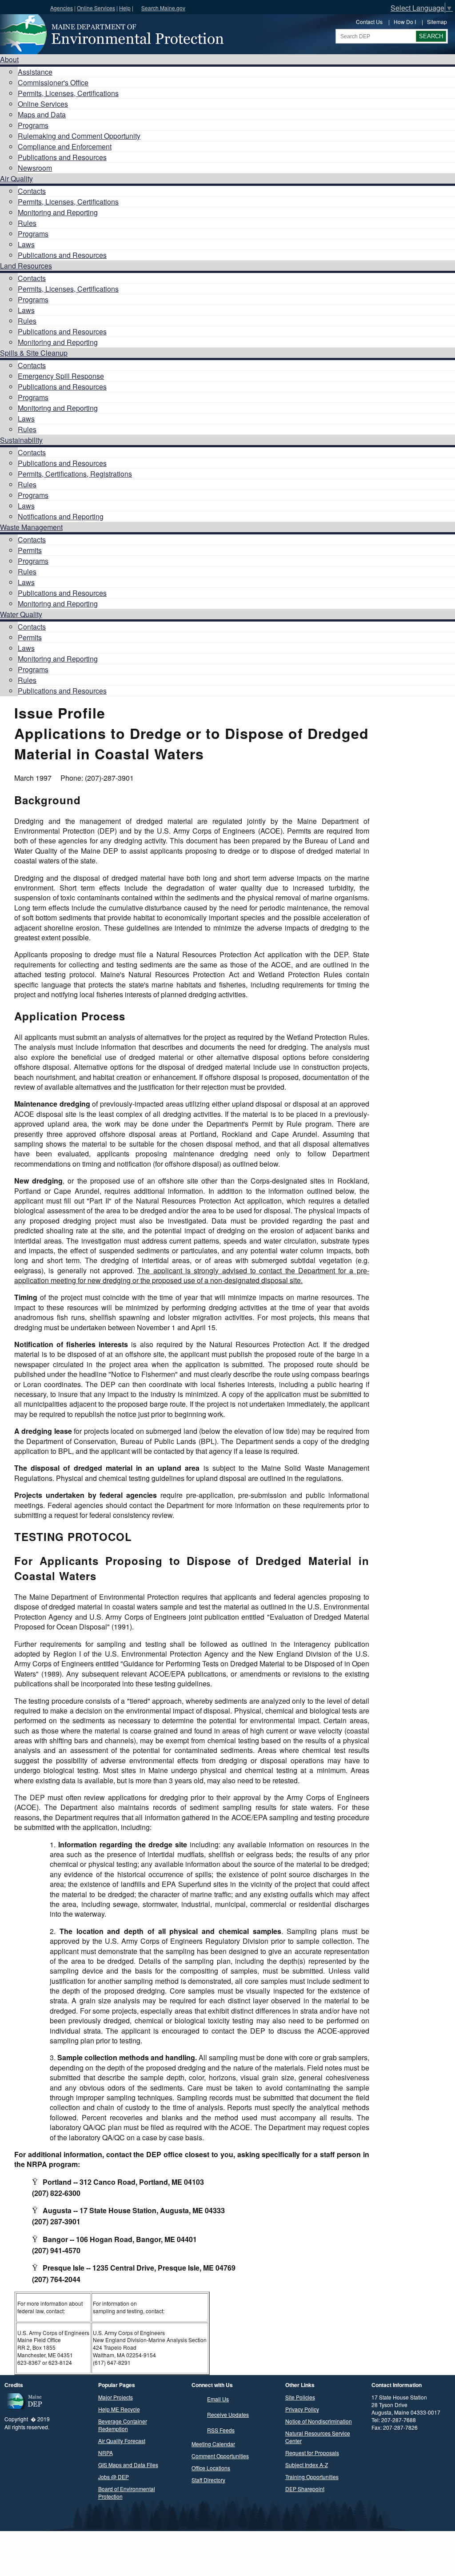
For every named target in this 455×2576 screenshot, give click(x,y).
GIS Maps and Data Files (128, 2465)
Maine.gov (23, 7)
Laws (26, 244)
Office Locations (211, 2468)
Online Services (96, 8)
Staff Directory (208, 2480)
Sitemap (437, 22)
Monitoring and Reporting (58, 212)
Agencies (62, 8)
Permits (30, 550)
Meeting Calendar (213, 2444)
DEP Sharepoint (305, 2489)
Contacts (32, 191)
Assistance (35, 72)
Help (125, 8)
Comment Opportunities (220, 2456)
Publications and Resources (62, 157)
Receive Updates (228, 2414)
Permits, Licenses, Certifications (68, 93)
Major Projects (116, 2397)
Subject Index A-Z (307, 2465)
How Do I (405, 22)
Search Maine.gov (163, 8)
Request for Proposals (312, 2453)
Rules (27, 223)
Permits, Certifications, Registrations (75, 474)
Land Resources (26, 266)
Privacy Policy (302, 2409)
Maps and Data (42, 114)
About (9, 59)
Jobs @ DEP (114, 2477)
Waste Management (31, 527)
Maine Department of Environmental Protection (111, 34)
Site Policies (300, 2397)
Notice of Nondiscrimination (319, 2421)
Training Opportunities (312, 2477)
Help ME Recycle (119, 2409)
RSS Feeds (221, 2430)
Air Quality (16, 179)
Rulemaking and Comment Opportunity (79, 136)
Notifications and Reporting (61, 516)
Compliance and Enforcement (65, 146)
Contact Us (369, 22)
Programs (33, 125)
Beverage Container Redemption (123, 2425)
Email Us (218, 2399)
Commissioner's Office (53, 82)
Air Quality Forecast (122, 2441)
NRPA (106, 2453)
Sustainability (21, 440)
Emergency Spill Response (61, 376)
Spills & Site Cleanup (34, 353)
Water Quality (21, 614)
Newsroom (35, 168)
